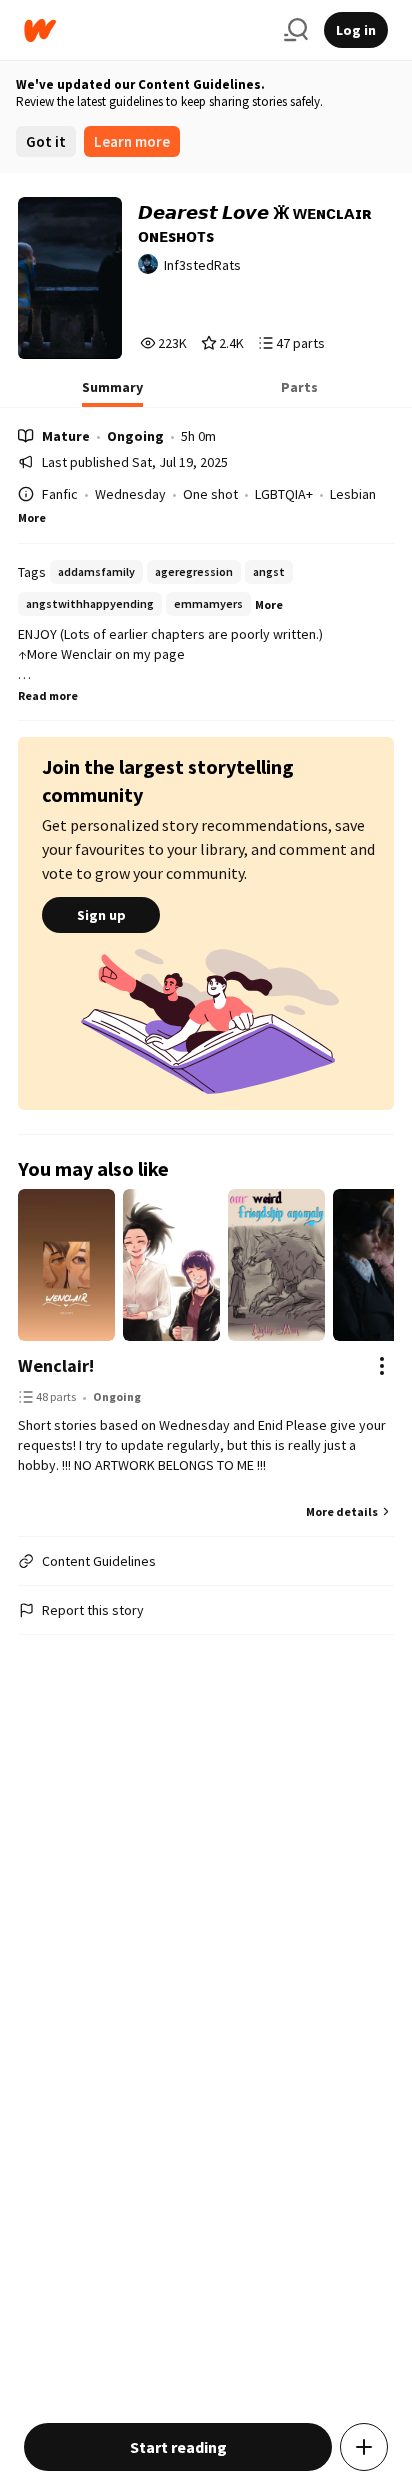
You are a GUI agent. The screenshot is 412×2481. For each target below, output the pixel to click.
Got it (46, 141)
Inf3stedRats (202, 265)
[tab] (112, 393)
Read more (48, 695)
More (32, 517)
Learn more (132, 141)
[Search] (296, 30)
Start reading (178, 2447)
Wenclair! (56, 1365)
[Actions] (382, 1366)
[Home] (146, 30)
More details (342, 1511)
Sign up (101, 915)
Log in (356, 30)
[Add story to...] (364, 2447)
